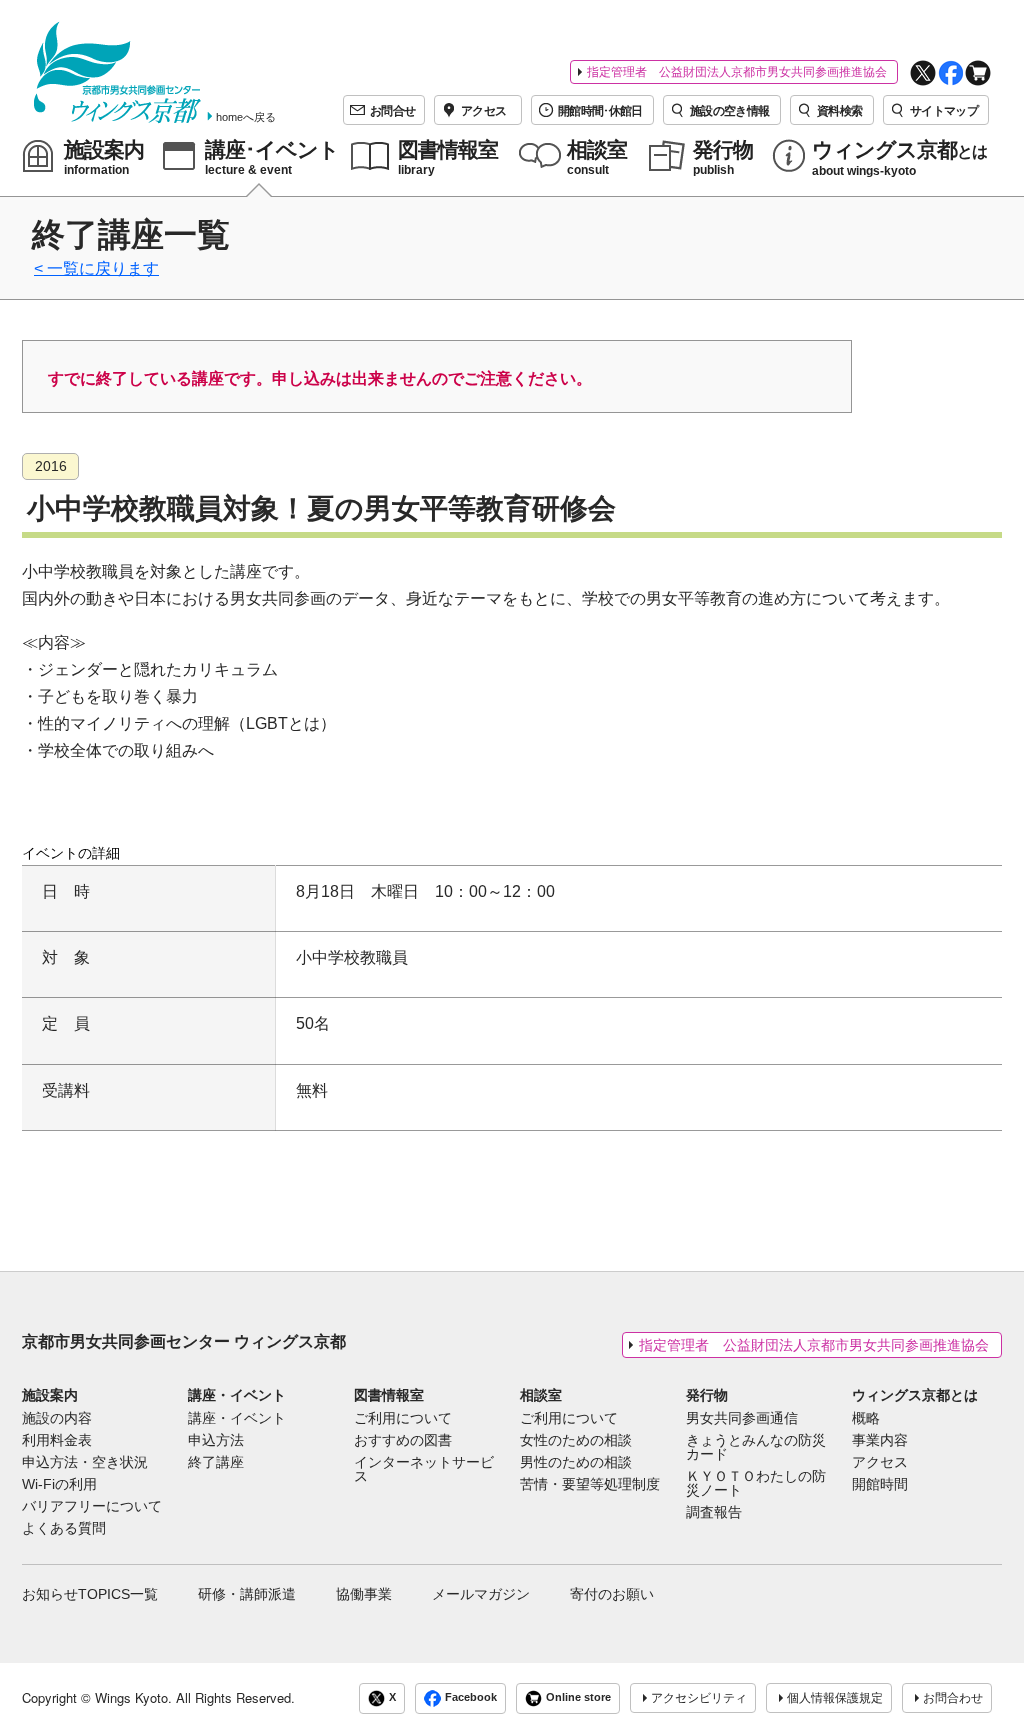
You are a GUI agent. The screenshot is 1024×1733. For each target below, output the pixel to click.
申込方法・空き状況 (85, 1463)
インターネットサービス (424, 1470)
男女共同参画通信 (742, 1419)
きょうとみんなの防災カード (756, 1448)
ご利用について (403, 1419)
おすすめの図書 (403, 1441)
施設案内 (50, 1395)
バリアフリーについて (92, 1507)
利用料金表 (57, 1441)
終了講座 (216, 1463)
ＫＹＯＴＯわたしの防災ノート (756, 1484)
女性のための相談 (576, 1441)
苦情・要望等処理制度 (590, 1485)
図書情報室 (389, 1395)
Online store (578, 1697)
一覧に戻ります (103, 268)
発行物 (707, 1395)
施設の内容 (57, 1419)
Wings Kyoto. (133, 1697)
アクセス (880, 1463)
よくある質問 (64, 1529)
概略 (866, 1419)
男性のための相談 (576, 1463)
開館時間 (880, 1485)
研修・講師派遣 (247, 1594)
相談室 (541, 1395)
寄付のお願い (612, 1594)
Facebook (471, 1697)
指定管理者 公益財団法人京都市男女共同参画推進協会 (737, 72)
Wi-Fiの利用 (59, 1485)
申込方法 (216, 1441)
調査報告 (714, 1513)
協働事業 (364, 1594)
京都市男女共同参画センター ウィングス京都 (184, 1341)
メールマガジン (481, 1594)
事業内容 (880, 1441)
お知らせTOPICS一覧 (90, 1594)
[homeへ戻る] (117, 72)
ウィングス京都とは (915, 1395)
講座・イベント (237, 1395)
